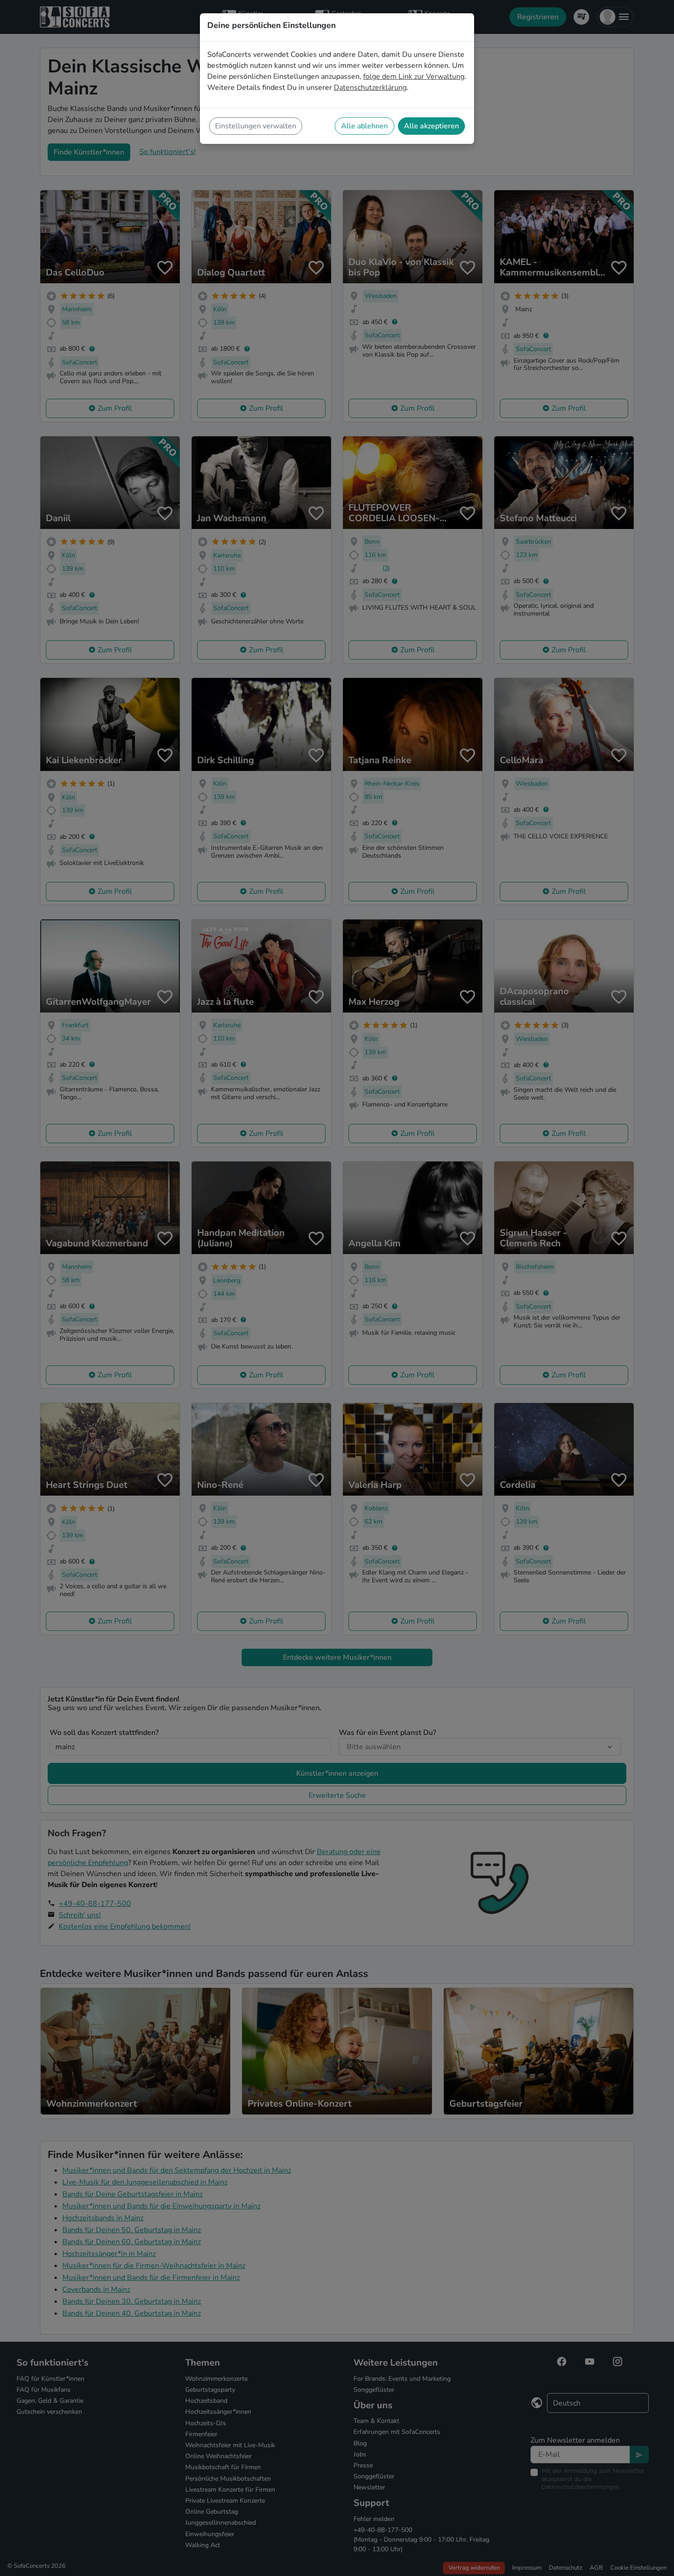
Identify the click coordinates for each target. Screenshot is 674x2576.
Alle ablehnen (365, 126)
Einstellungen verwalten (256, 126)
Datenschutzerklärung (370, 88)
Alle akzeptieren (431, 126)
